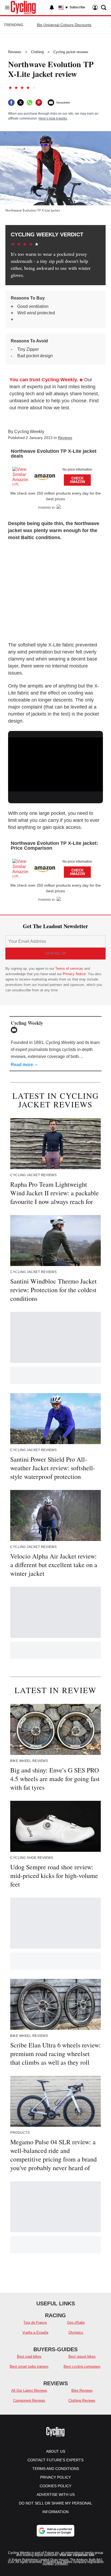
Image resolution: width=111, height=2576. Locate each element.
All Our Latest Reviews (29, 2390)
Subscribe (77, 7)
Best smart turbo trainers (29, 2366)
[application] (55, 764)
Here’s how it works (53, 118)
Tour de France (35, 2323)
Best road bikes (29, 2356)
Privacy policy (55, 2477)
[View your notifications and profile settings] (52, 8)
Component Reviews (29, 2400)
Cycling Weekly (29, 432)
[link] (23, 476)
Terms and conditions (56, 2469)
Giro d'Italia (76, 2323)
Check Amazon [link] (77, 480)
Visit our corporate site (77, 2555)
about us (56, 2451)
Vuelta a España (35, 2332)
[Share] (11, 103)
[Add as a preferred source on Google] (55, 2531)
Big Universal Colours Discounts (64, 25)
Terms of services (70, 969)
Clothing (37, 52)
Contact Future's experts (55, 2460)
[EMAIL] (15, 1030)
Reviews (15, 52)
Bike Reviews (82, 2390)
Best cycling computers (82, 2366)
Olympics (76, 2332)
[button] (55, 475)
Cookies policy (55, 2486)
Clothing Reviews (82, 2400)
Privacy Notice (74, 974)
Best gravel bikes (82, 2356)
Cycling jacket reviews (71, 52)
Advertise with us (56, 2495)
